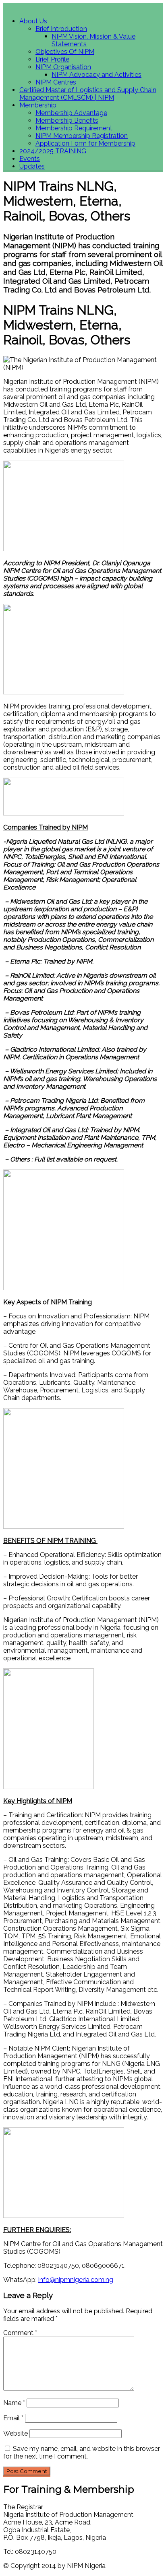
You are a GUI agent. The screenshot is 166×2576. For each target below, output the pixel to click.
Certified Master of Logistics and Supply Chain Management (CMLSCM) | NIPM (88, 94)
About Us (33, 21)
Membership (38, 105)
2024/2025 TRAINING (53, 151)
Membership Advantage (71, 113)
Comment (20, 2333)
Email (13, 2418)
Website (16, 2433)
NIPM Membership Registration (82, 136)
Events (30, 159)
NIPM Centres (56, 82)
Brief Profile (52, 59)
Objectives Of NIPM (65, 52)
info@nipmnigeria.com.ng (76, 2280)
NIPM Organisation (63, 67)
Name (14, 2403)
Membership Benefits (67, 120)
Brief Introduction (61, 29)
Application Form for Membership (85, 143)
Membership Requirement (74, 128)
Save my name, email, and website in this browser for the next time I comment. (82, 2452)
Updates (32, 166)
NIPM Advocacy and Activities (96, 75)
